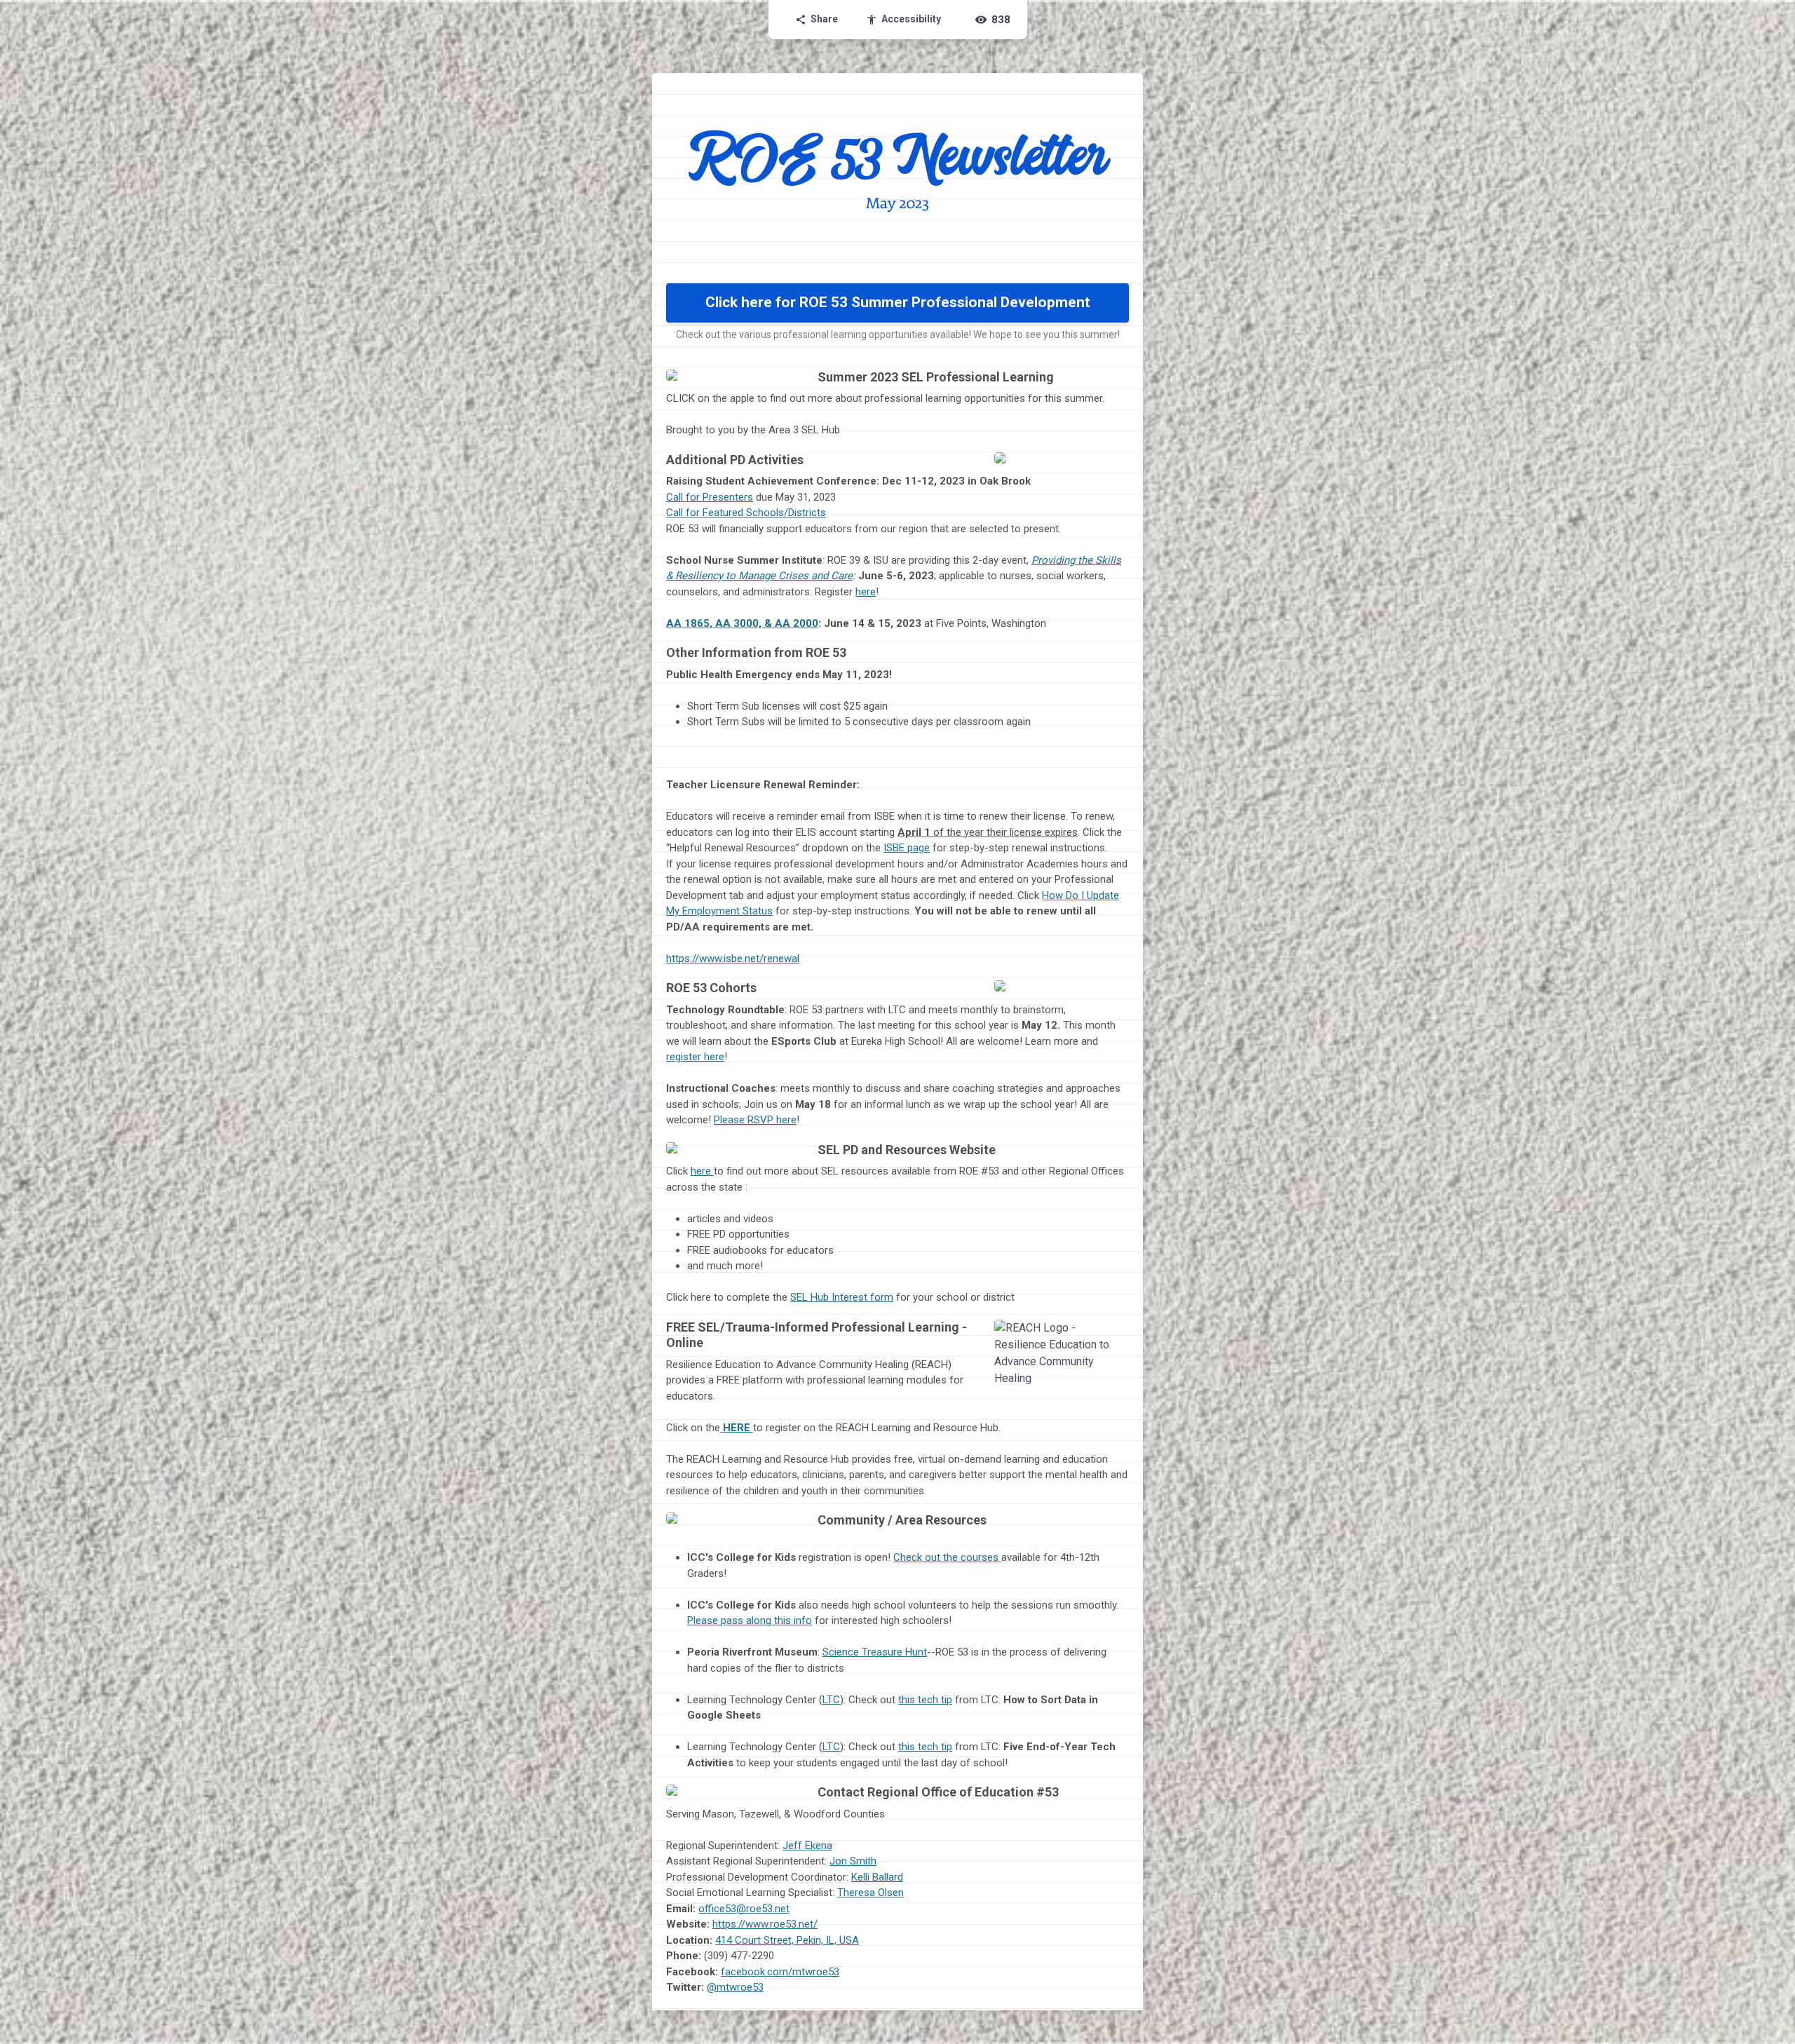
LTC (831, 1700)
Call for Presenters (710, 497)
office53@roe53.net (744, 1909)
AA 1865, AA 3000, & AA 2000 (742, 623)
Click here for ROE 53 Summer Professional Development (898, 302)
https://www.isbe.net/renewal (733, 959)
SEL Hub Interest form (842, 1297)
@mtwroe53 (735, 1987)
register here (695, 1057)
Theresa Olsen (871, 1893)
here (866, 592)
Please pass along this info (750, 1620)
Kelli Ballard (877, 1877)
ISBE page (907, 848)
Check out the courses (947, 1557)
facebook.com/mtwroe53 (780, 1972)
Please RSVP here (755, 1120)
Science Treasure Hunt (875, 1652)
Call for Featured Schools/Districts (746, 513)
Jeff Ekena (807, 1846)
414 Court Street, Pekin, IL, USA (787, 1940)
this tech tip (925, 1700)
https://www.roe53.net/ (765, 1924)
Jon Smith (853, 1861)
